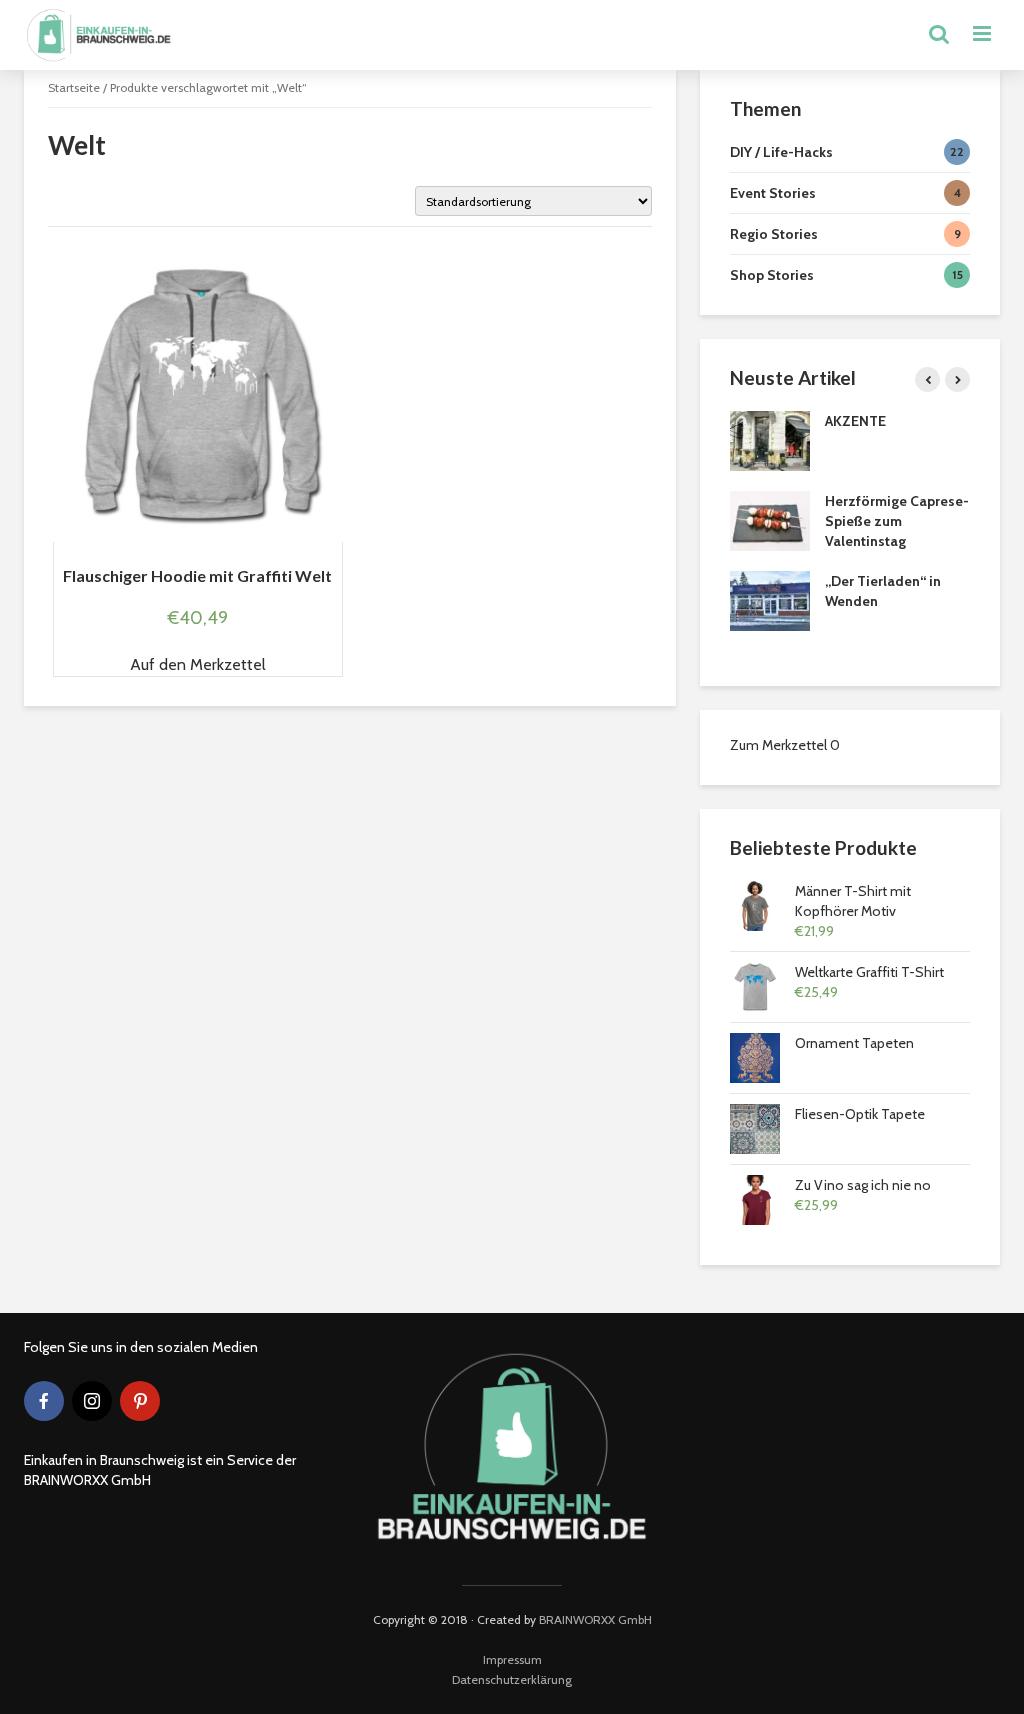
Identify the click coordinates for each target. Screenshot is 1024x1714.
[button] (198, 665)
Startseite (74, 87)
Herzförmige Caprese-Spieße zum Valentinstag (897, 521)
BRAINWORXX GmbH (595, 1619)
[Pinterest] (140, 1401)
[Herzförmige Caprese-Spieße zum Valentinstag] (770, 520)
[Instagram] (92, 1401)
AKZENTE (855, 421)
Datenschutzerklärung (512, 1679)
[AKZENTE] (770, 440)
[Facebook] (44, 1401)
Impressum (512, 1659)
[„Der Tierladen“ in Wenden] (770, 600)
